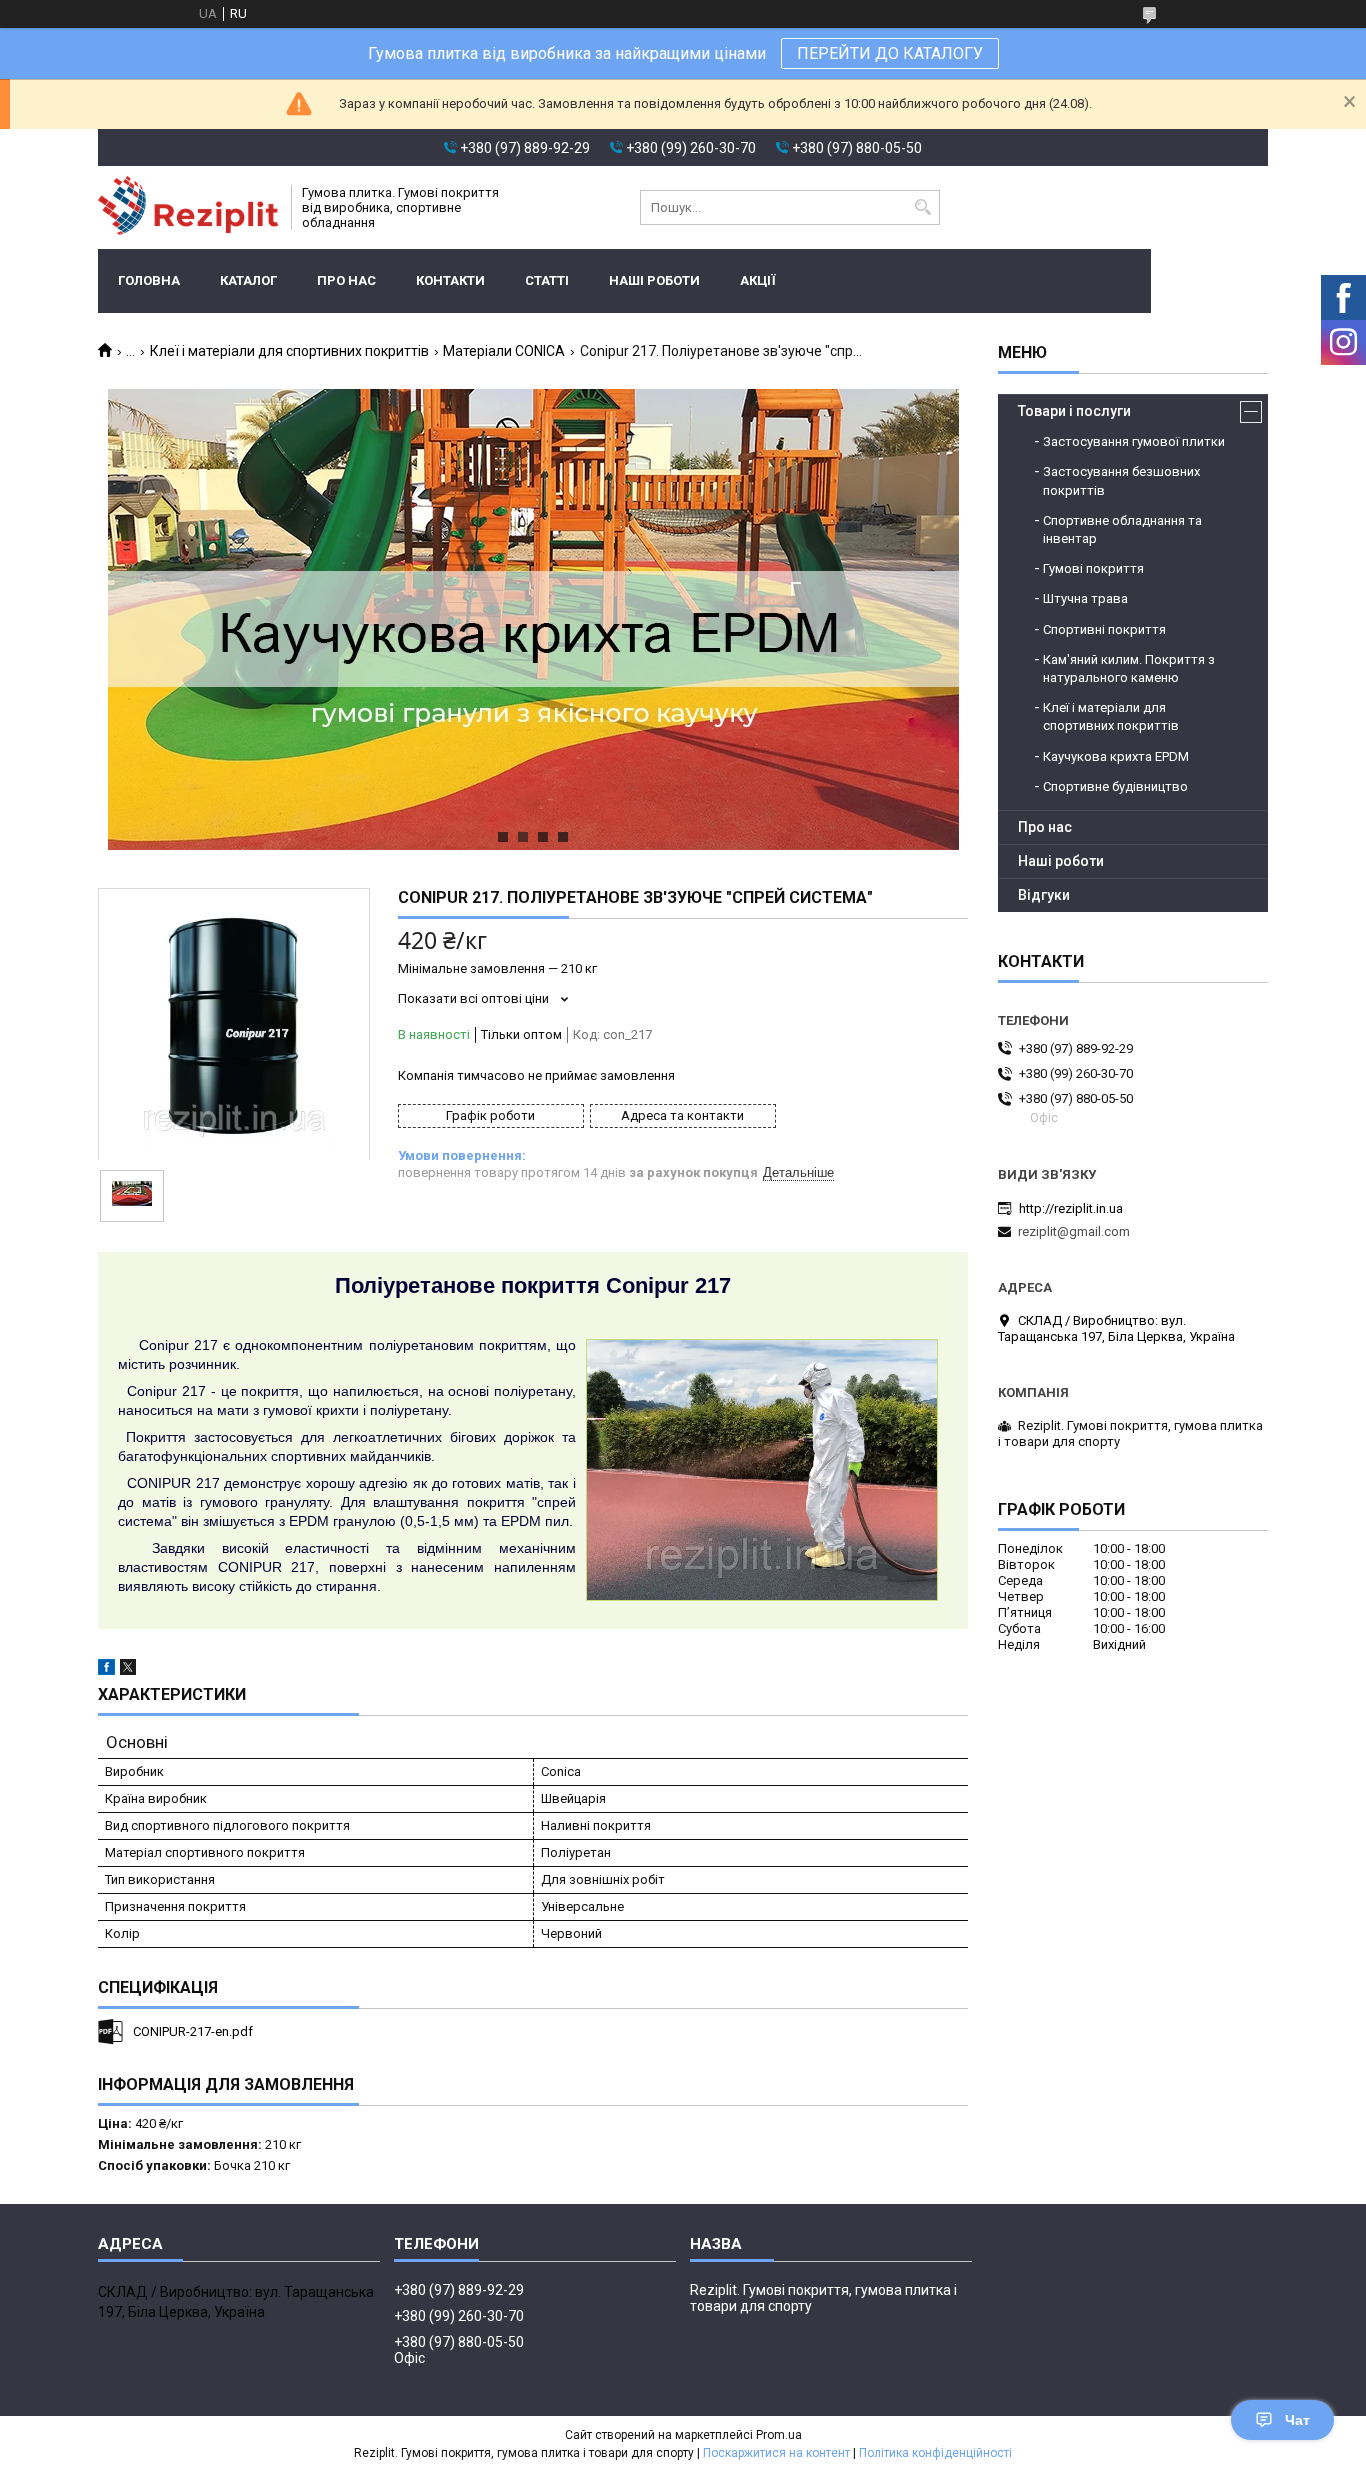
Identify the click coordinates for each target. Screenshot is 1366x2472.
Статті (547, 280)
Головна (149, 280)
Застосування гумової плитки (1134, 441)
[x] (128, 1670)
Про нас (346, 280)
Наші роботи (654, 280)
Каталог (248, 280)
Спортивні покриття (1104, 629)
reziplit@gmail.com (1074, 1231)
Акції (758, 280)
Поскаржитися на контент (776, 2453)
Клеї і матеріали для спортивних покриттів (289, 351)
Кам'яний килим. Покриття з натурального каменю (1129, 668)
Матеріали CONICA (504, 351)
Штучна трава (1085, 598)
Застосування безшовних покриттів (1121, 480)
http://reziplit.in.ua (1071, 1208)
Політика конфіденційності (935, 2453)
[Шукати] (922, 207)
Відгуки (1044, 895)
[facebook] (106, 1670)
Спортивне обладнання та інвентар (1122, 529)
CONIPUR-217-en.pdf (193, 2031)
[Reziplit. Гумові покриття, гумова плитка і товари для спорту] (188, 207)
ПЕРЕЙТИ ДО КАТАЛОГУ (890, 53)
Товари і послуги (1074, 411)
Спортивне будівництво (1115, 786)
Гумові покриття (1093, 568)
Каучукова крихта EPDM (1116, 756)
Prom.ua (779, 2435)
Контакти (450, 280)
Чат (1297, 2420)
